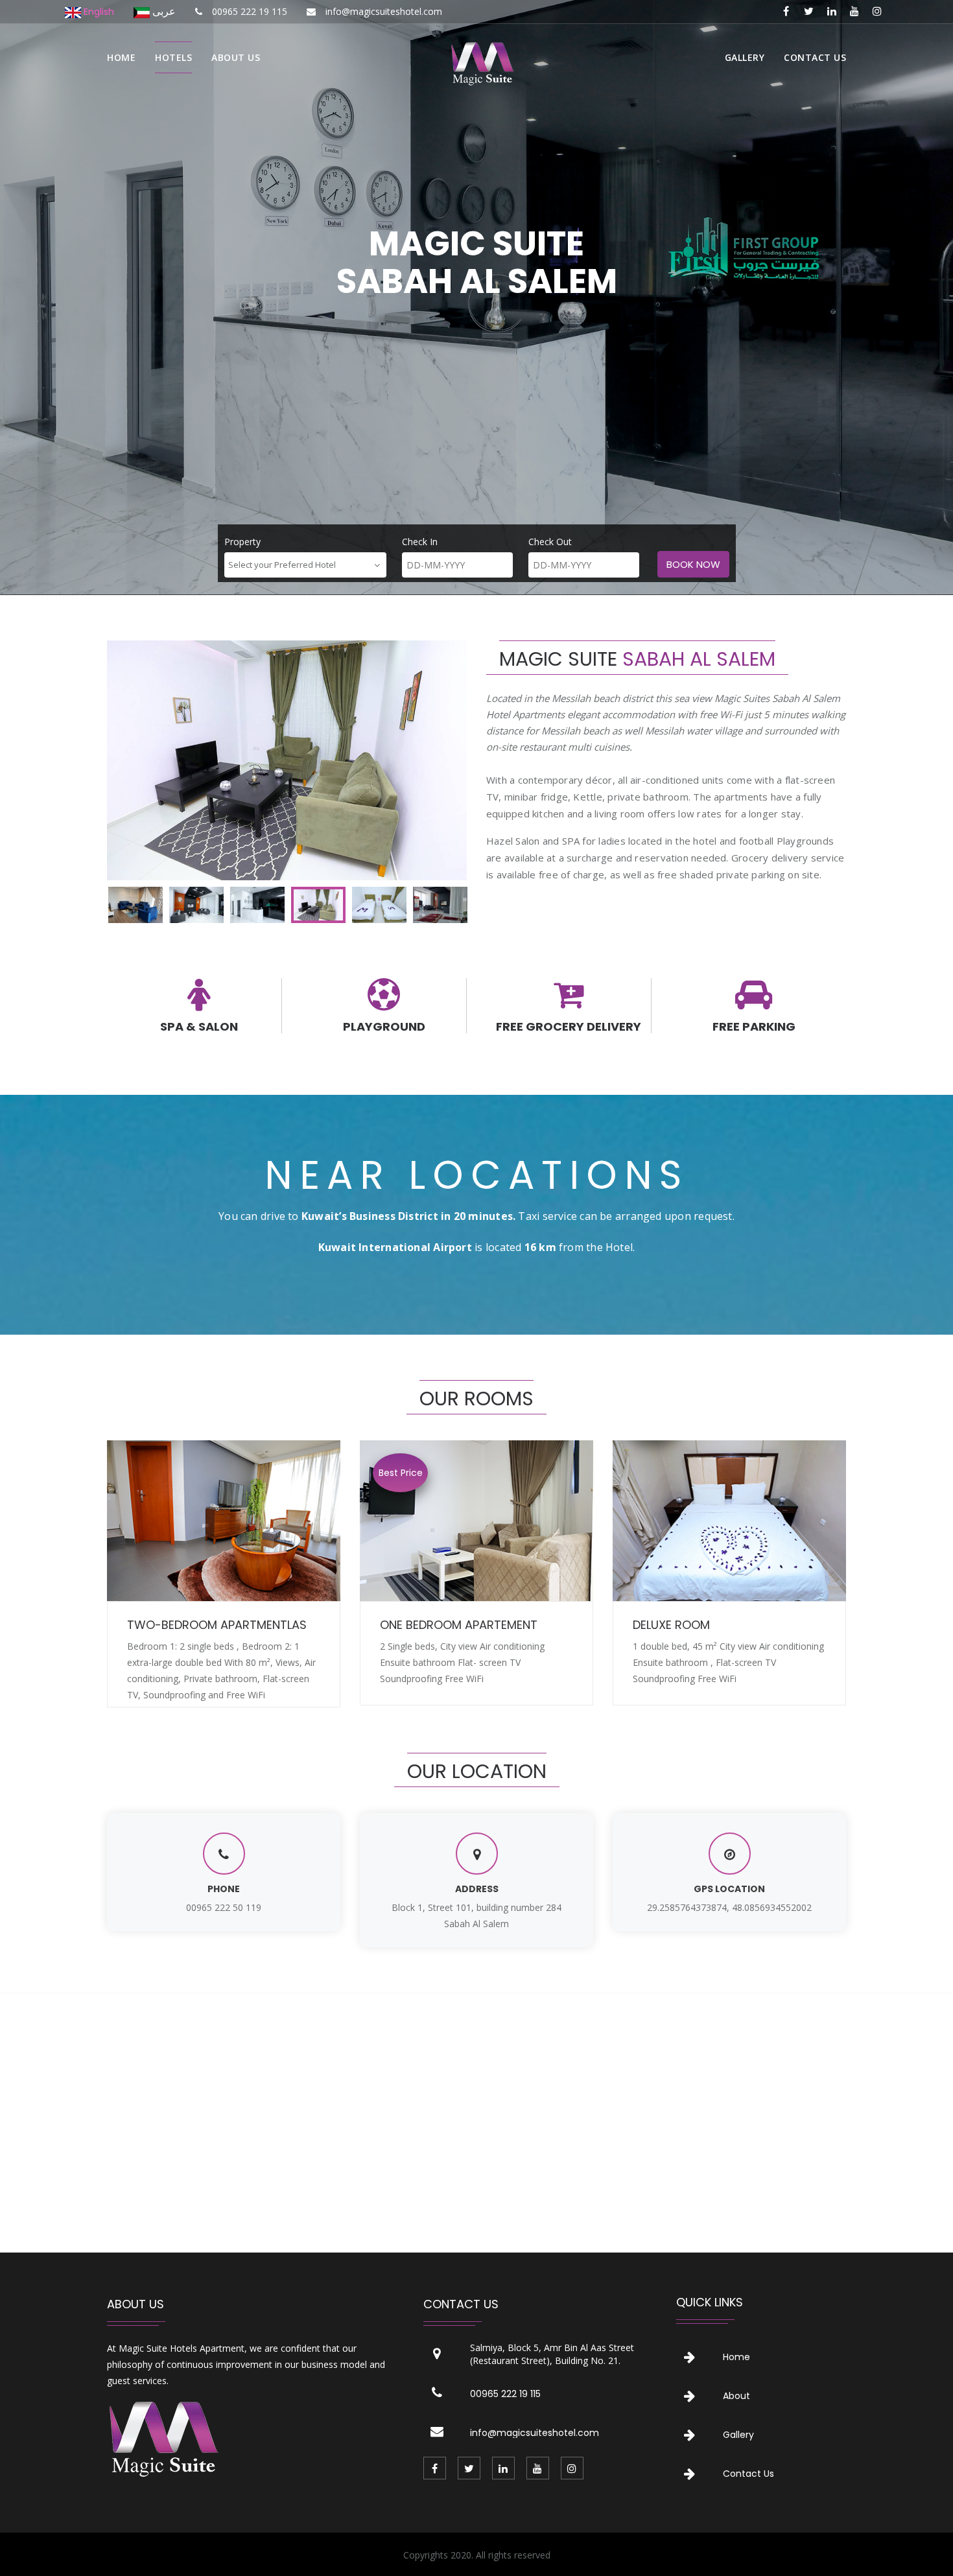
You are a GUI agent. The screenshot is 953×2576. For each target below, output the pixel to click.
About (736, 2396)
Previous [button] (137, 760)
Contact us (815, 57)
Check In (420, 542)
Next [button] (438, 760)
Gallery (745, 57)
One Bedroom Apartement (206, 1625)
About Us (236, 57)
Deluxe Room (418, 1625)
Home (121, 57)
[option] (287, 760)
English (98, 12)
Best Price (401, 1473)
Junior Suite (670, 1625)
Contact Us (748, 2474)
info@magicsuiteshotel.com (535, 2433)
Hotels (173, 57)
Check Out (550, 542)
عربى (163, 11)
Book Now (693, 564)
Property (242, 542)
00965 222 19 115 (505, 2394)
